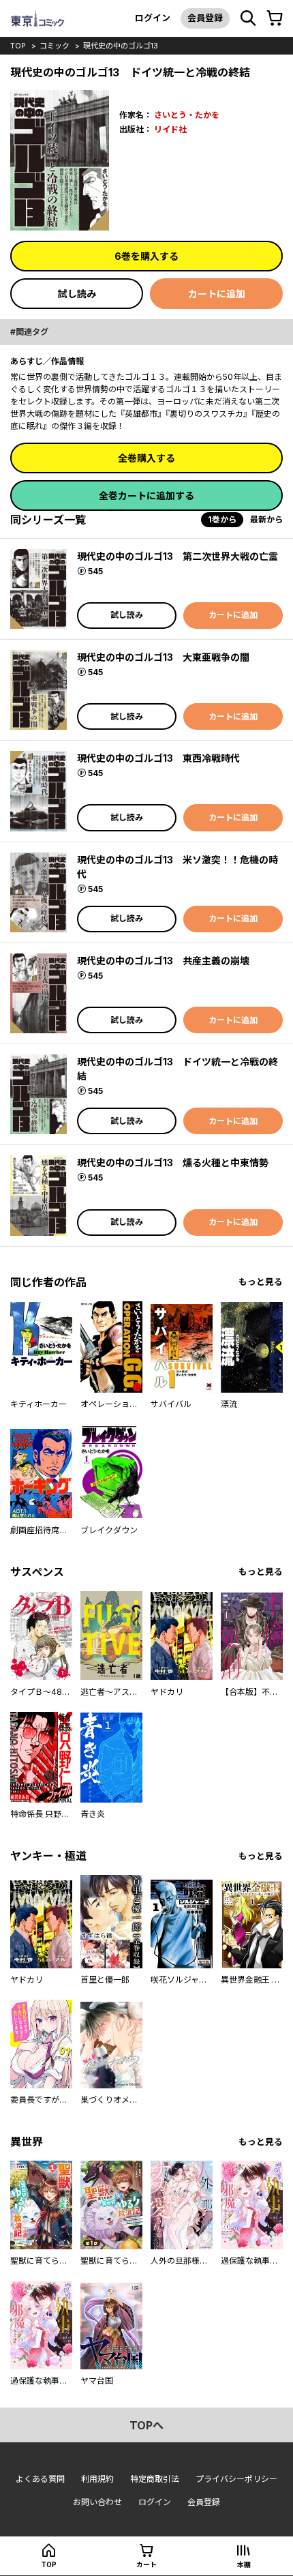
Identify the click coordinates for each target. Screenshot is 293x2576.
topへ (146, 2425)
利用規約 (97, 2479)
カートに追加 (217, 294)
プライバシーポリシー (236, 2479)
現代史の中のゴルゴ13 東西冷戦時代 (158, 758)
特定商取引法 (155, 2479)
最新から (266, 519)
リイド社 (170, 129)
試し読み (77, 294)
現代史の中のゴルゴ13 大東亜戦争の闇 (163, 657)
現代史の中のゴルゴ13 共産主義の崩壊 (163, 961)
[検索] (248, 18)
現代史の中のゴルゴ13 (121, 46)
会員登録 (205, 18)
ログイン (153, 18)
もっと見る (261, 1282)
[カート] (275, 18)
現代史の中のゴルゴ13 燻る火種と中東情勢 (173, 1163)
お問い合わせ (97, 2502)
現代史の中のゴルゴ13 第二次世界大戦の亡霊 (178, 556)
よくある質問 (40, 2479)
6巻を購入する (146, 256)
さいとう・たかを (187, 115)
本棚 (244, 2564)
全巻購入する (146, 458)
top (18, 46)
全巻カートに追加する (146, 495)
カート (146, 2564)
